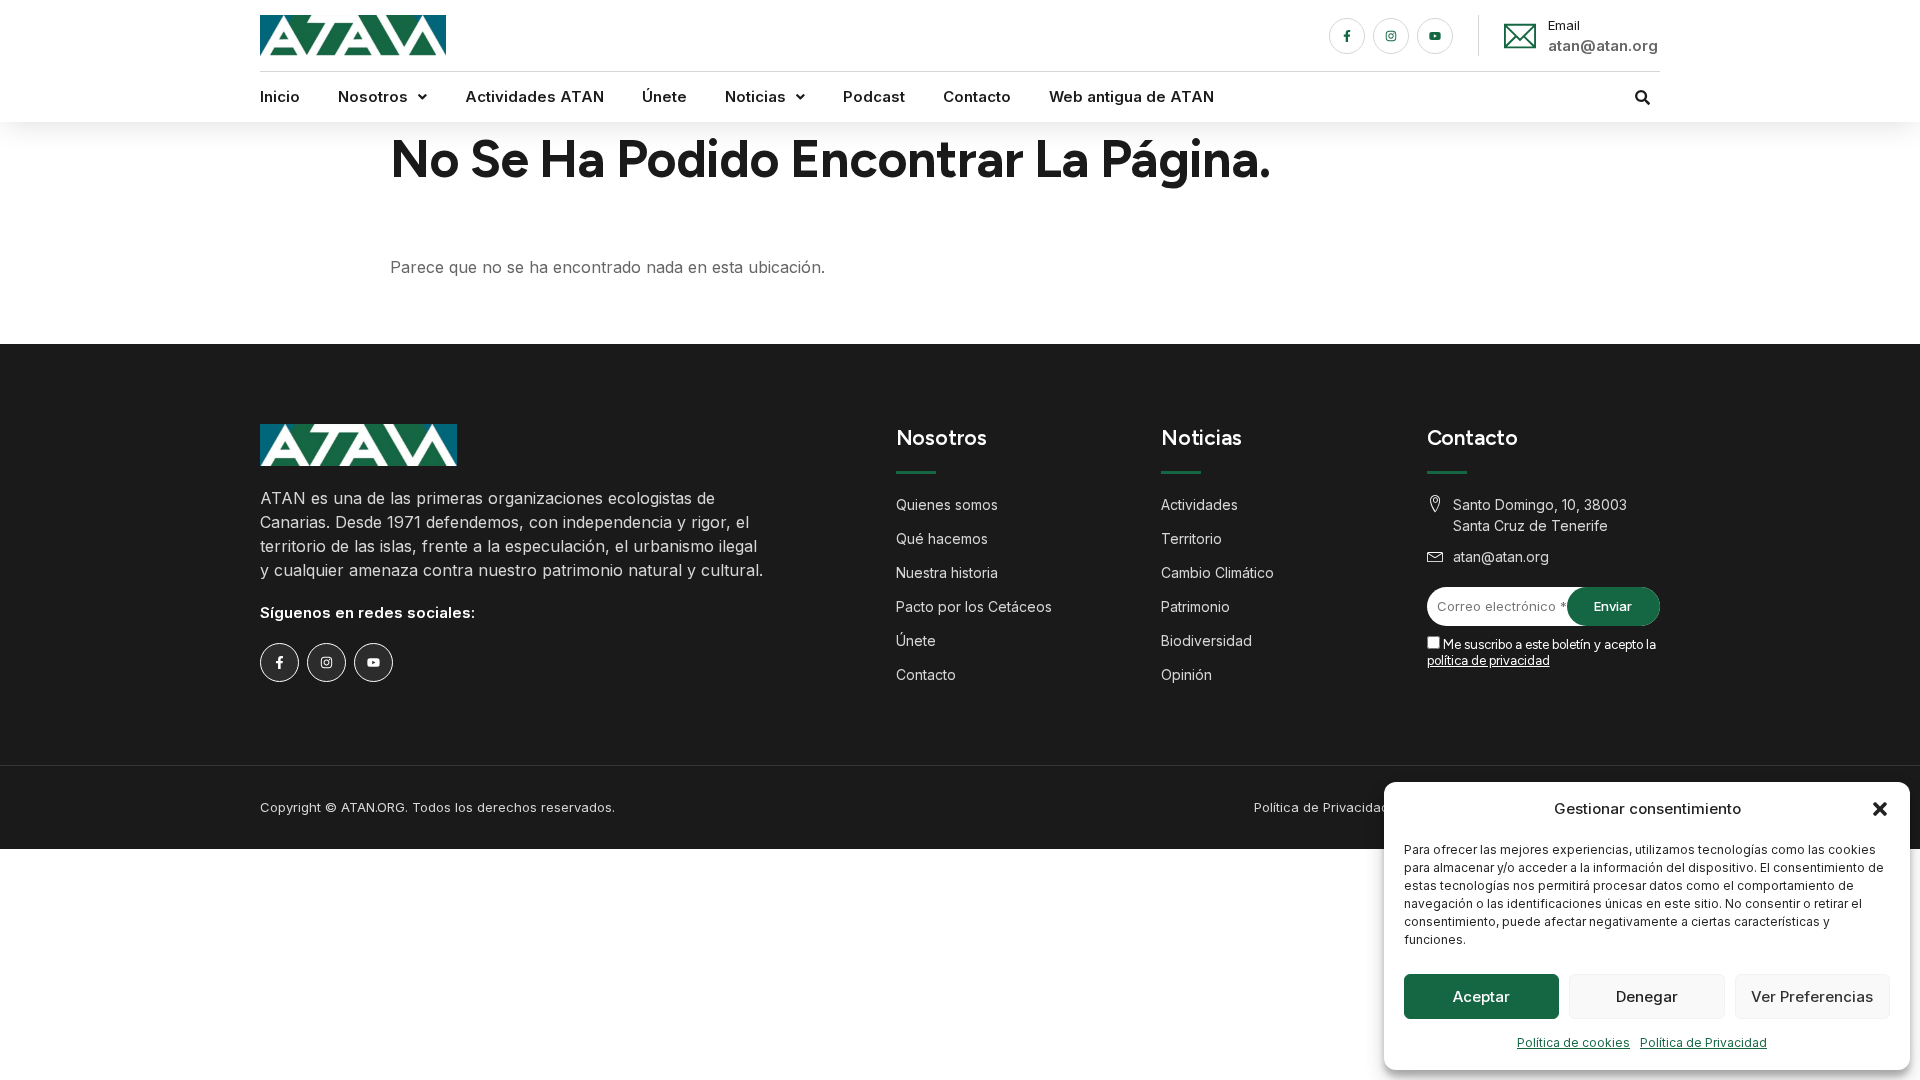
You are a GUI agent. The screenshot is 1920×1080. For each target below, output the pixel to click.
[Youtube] (1435, 36)
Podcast (874, 96)
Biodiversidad (1206, 640)
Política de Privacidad (1703, 1042)
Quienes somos (947, 504)
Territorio (1191, 538)
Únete (664, 96)
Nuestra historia (947, 572)
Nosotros (373, 96)
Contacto (977, 96)
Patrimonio (1195, 606)
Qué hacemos (942, 538)
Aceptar (1481, 996)
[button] (1880, 809)
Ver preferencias (1812, 996)
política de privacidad (1488, 660)
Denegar (1647, 996)
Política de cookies (1573, 1042)
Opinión (1186, 674)
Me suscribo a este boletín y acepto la (1541, 652)
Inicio (280, 96)
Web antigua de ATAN (1131, 96)
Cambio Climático (1217, 572)
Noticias (755, 96)
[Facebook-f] (1347, 36)
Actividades (1199, 504)
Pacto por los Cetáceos (974, 606)
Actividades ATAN (534, 96)
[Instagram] (1391, 36)
